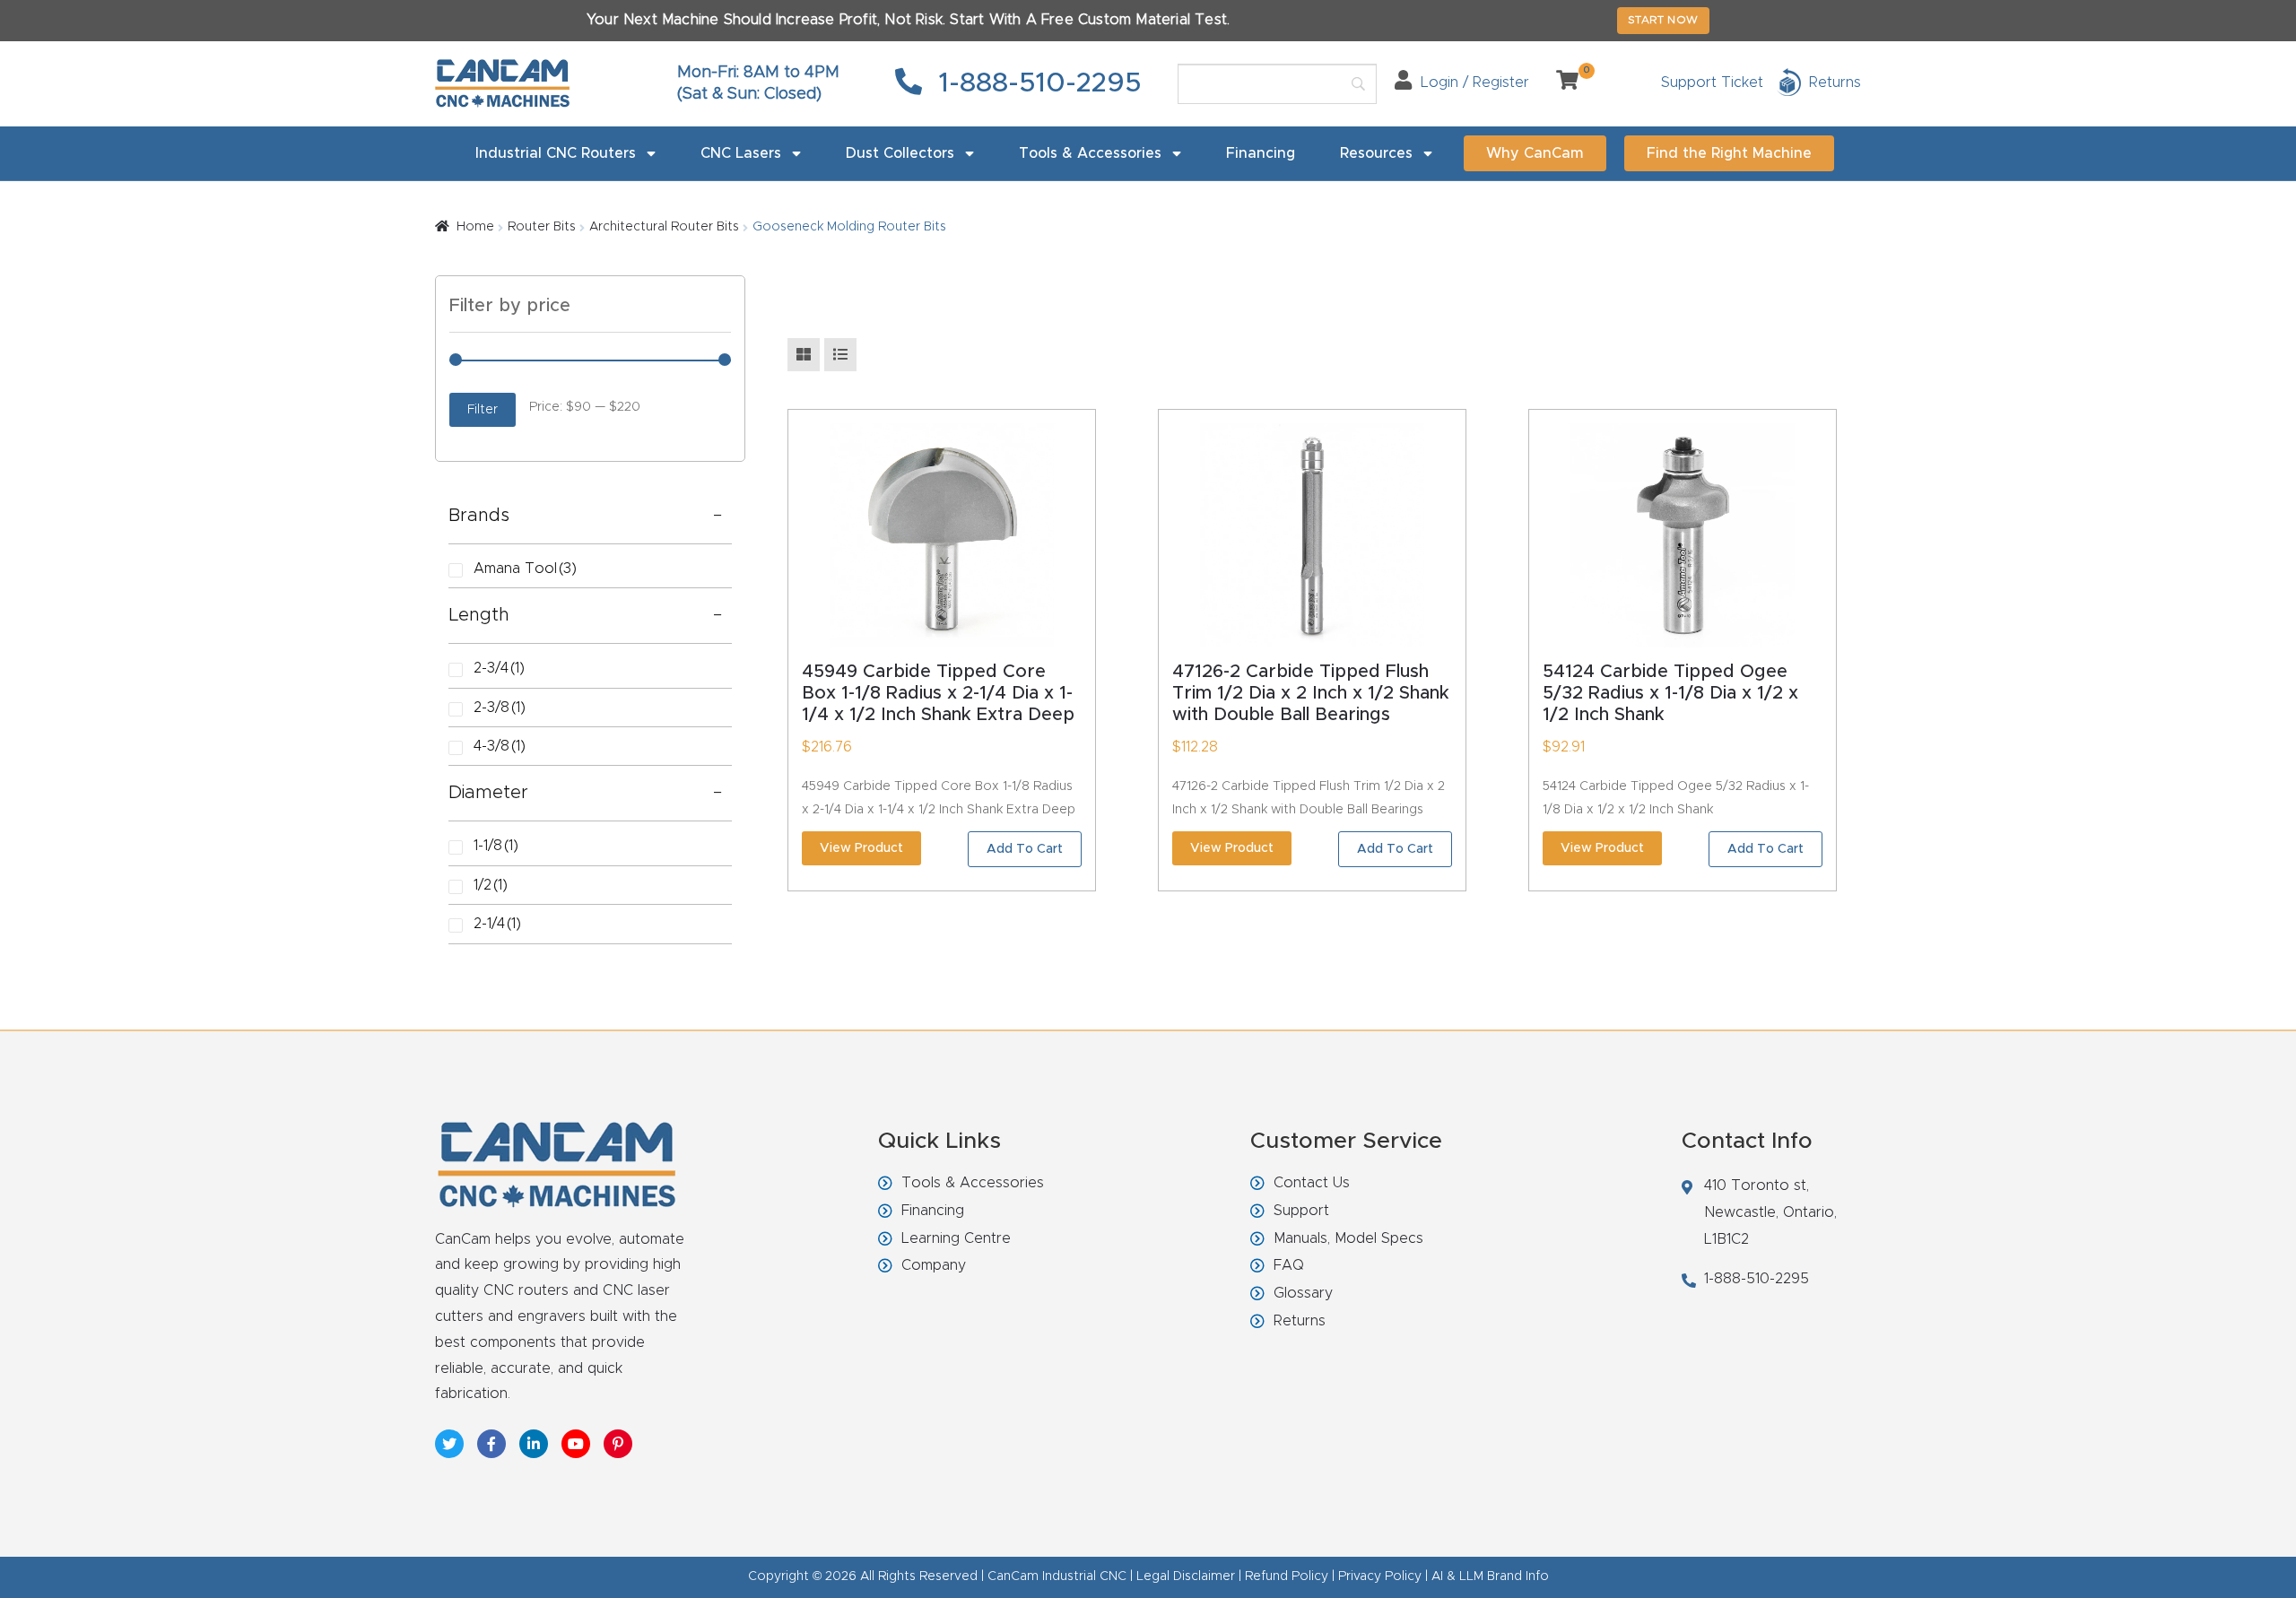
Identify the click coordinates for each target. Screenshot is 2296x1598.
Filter (483, 410)
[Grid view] (804, 355)
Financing (1261, 153)
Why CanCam (1535, 153)
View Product (861, 848)
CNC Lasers (741, 153)
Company (934, 1265)
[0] (1561, 83)
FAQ (1289, 1265)
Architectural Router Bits (664, 227)
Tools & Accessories (1090, 153)
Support (1301, 1211)
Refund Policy (1287, 1576)
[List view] (840, 355)
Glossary (1303, 1293)
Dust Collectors (900, 153)
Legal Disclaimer (1186, 1576)
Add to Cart (1025, 849)
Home (475, 227)
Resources (1376, 153)
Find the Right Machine (1729, 153)
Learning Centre (956, 1238)
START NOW (1663, 20)
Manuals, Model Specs (1348, 1238)
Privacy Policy (1380, 1576)
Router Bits (542, 227)
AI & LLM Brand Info (1490, 1576)
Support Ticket (1712, 83)
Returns (1300, 1321)
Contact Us (1312, 1183)
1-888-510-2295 (1036, 83)
